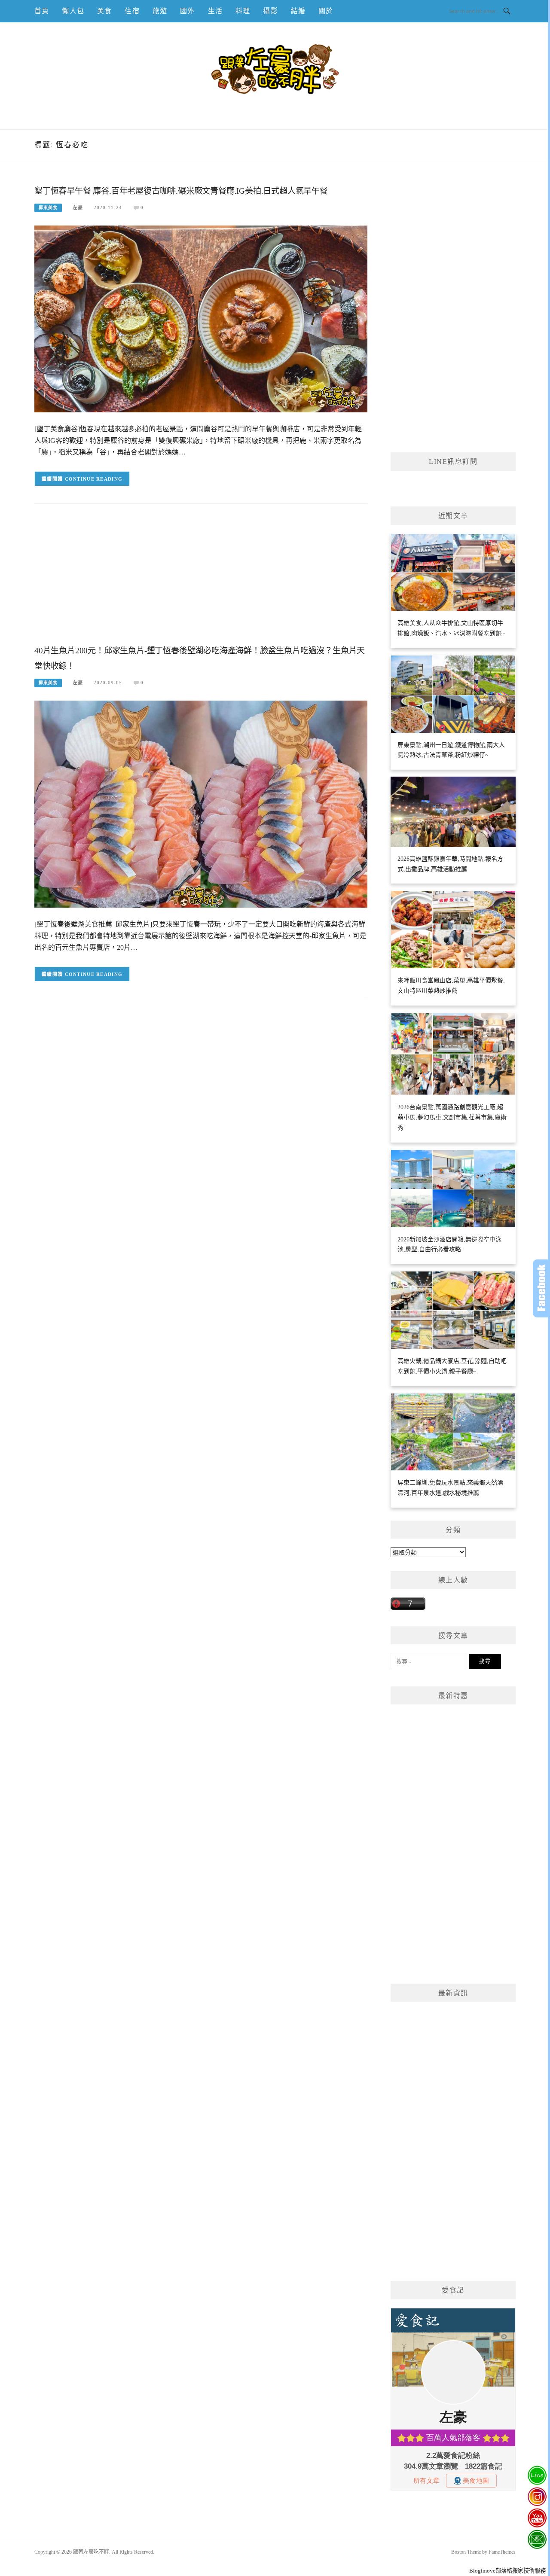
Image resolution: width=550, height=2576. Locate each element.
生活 (215, 11)
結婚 (298, 11)
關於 (326, 11)
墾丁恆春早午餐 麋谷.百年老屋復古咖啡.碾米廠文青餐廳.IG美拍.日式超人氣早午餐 (181, 191)
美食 (104, 11)
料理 (243, 11)
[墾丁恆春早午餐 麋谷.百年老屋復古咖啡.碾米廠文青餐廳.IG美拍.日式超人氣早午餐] (201, 319)
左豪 (78, 207)
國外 (187, 11)
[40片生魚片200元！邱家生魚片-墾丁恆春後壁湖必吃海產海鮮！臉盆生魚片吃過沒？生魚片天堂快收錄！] (201, 803)
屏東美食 (48, 208)
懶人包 (73, 11)
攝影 (270, 11)
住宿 (132, 11)
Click (541, 1288)
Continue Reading (94, 479)
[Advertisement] (201, 581)
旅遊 (160, 11)
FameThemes (502, 2552)
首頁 (42, 11)
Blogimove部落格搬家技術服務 (507, 2571)
